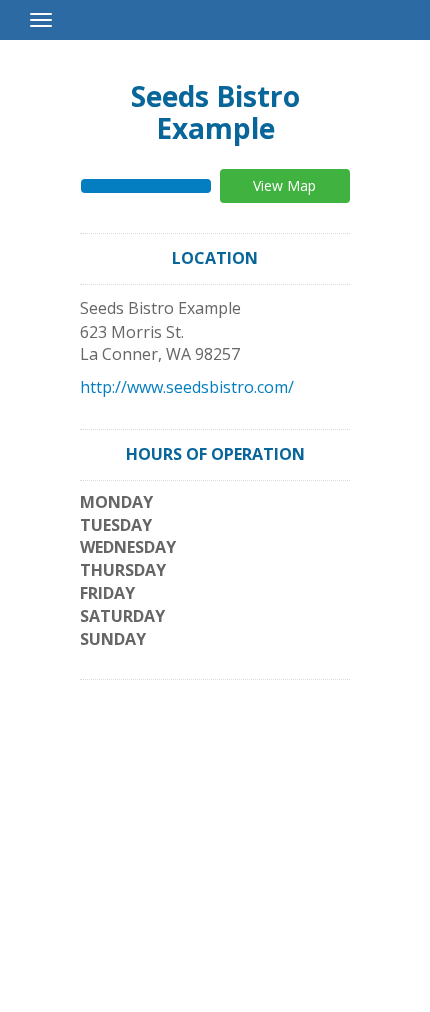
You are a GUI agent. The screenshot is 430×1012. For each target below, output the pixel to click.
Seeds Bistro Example (215, 112)
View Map (284, 185)
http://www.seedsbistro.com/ (187, 387)
